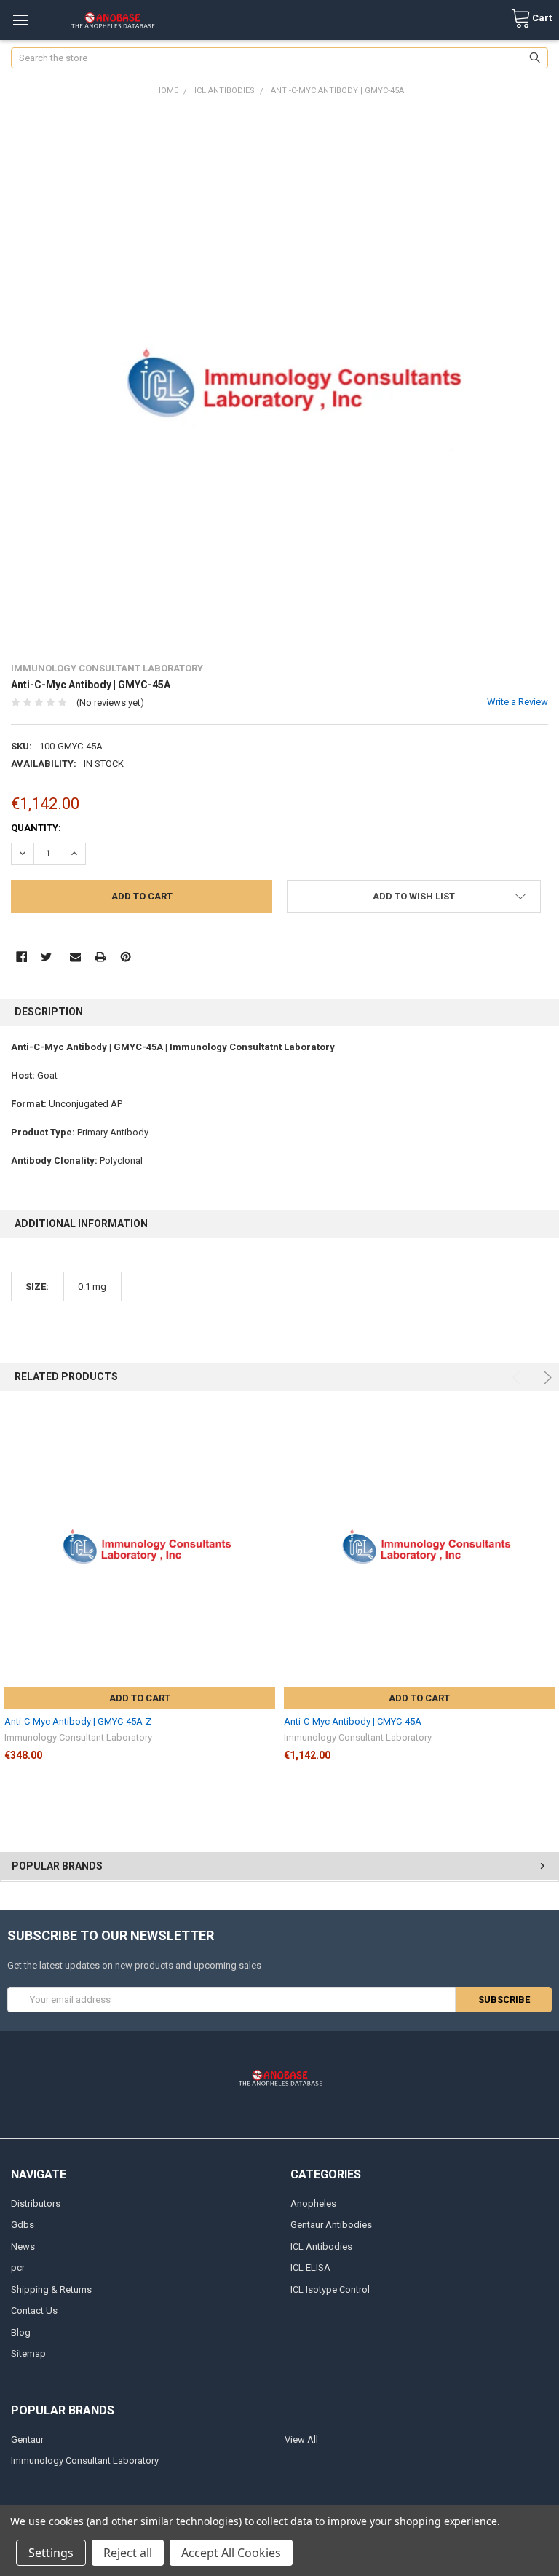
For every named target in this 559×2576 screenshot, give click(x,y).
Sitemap (28, 2354)
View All (301, 2439)
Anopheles (313, 2203)
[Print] (100, 957)
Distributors (36, 2203)
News (23, 2246)
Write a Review (518, 702)
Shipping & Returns (51, 2289)
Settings (51, 2553)
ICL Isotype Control (330, 2289)
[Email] (75, 957)
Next (546, 1378)
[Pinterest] (126, 957)
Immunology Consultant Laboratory (85, 2461)
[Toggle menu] (20, 20)
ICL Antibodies (321, 2246)
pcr (18, 2268)
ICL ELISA (310, 2268)
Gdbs (23, 2225)
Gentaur (27, 2439)
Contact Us (34, 2311)
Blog (21, 2332)
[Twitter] (46, 957)
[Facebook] (21, 957)
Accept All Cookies (231, 2553)
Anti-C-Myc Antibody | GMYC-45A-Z (78, 1721)
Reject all (128, 2553)
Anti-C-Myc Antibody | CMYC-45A (353, 1721)
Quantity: (36, 828)
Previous (519, 1378)
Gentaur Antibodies (331, 2225)
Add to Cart (140, 1698)
